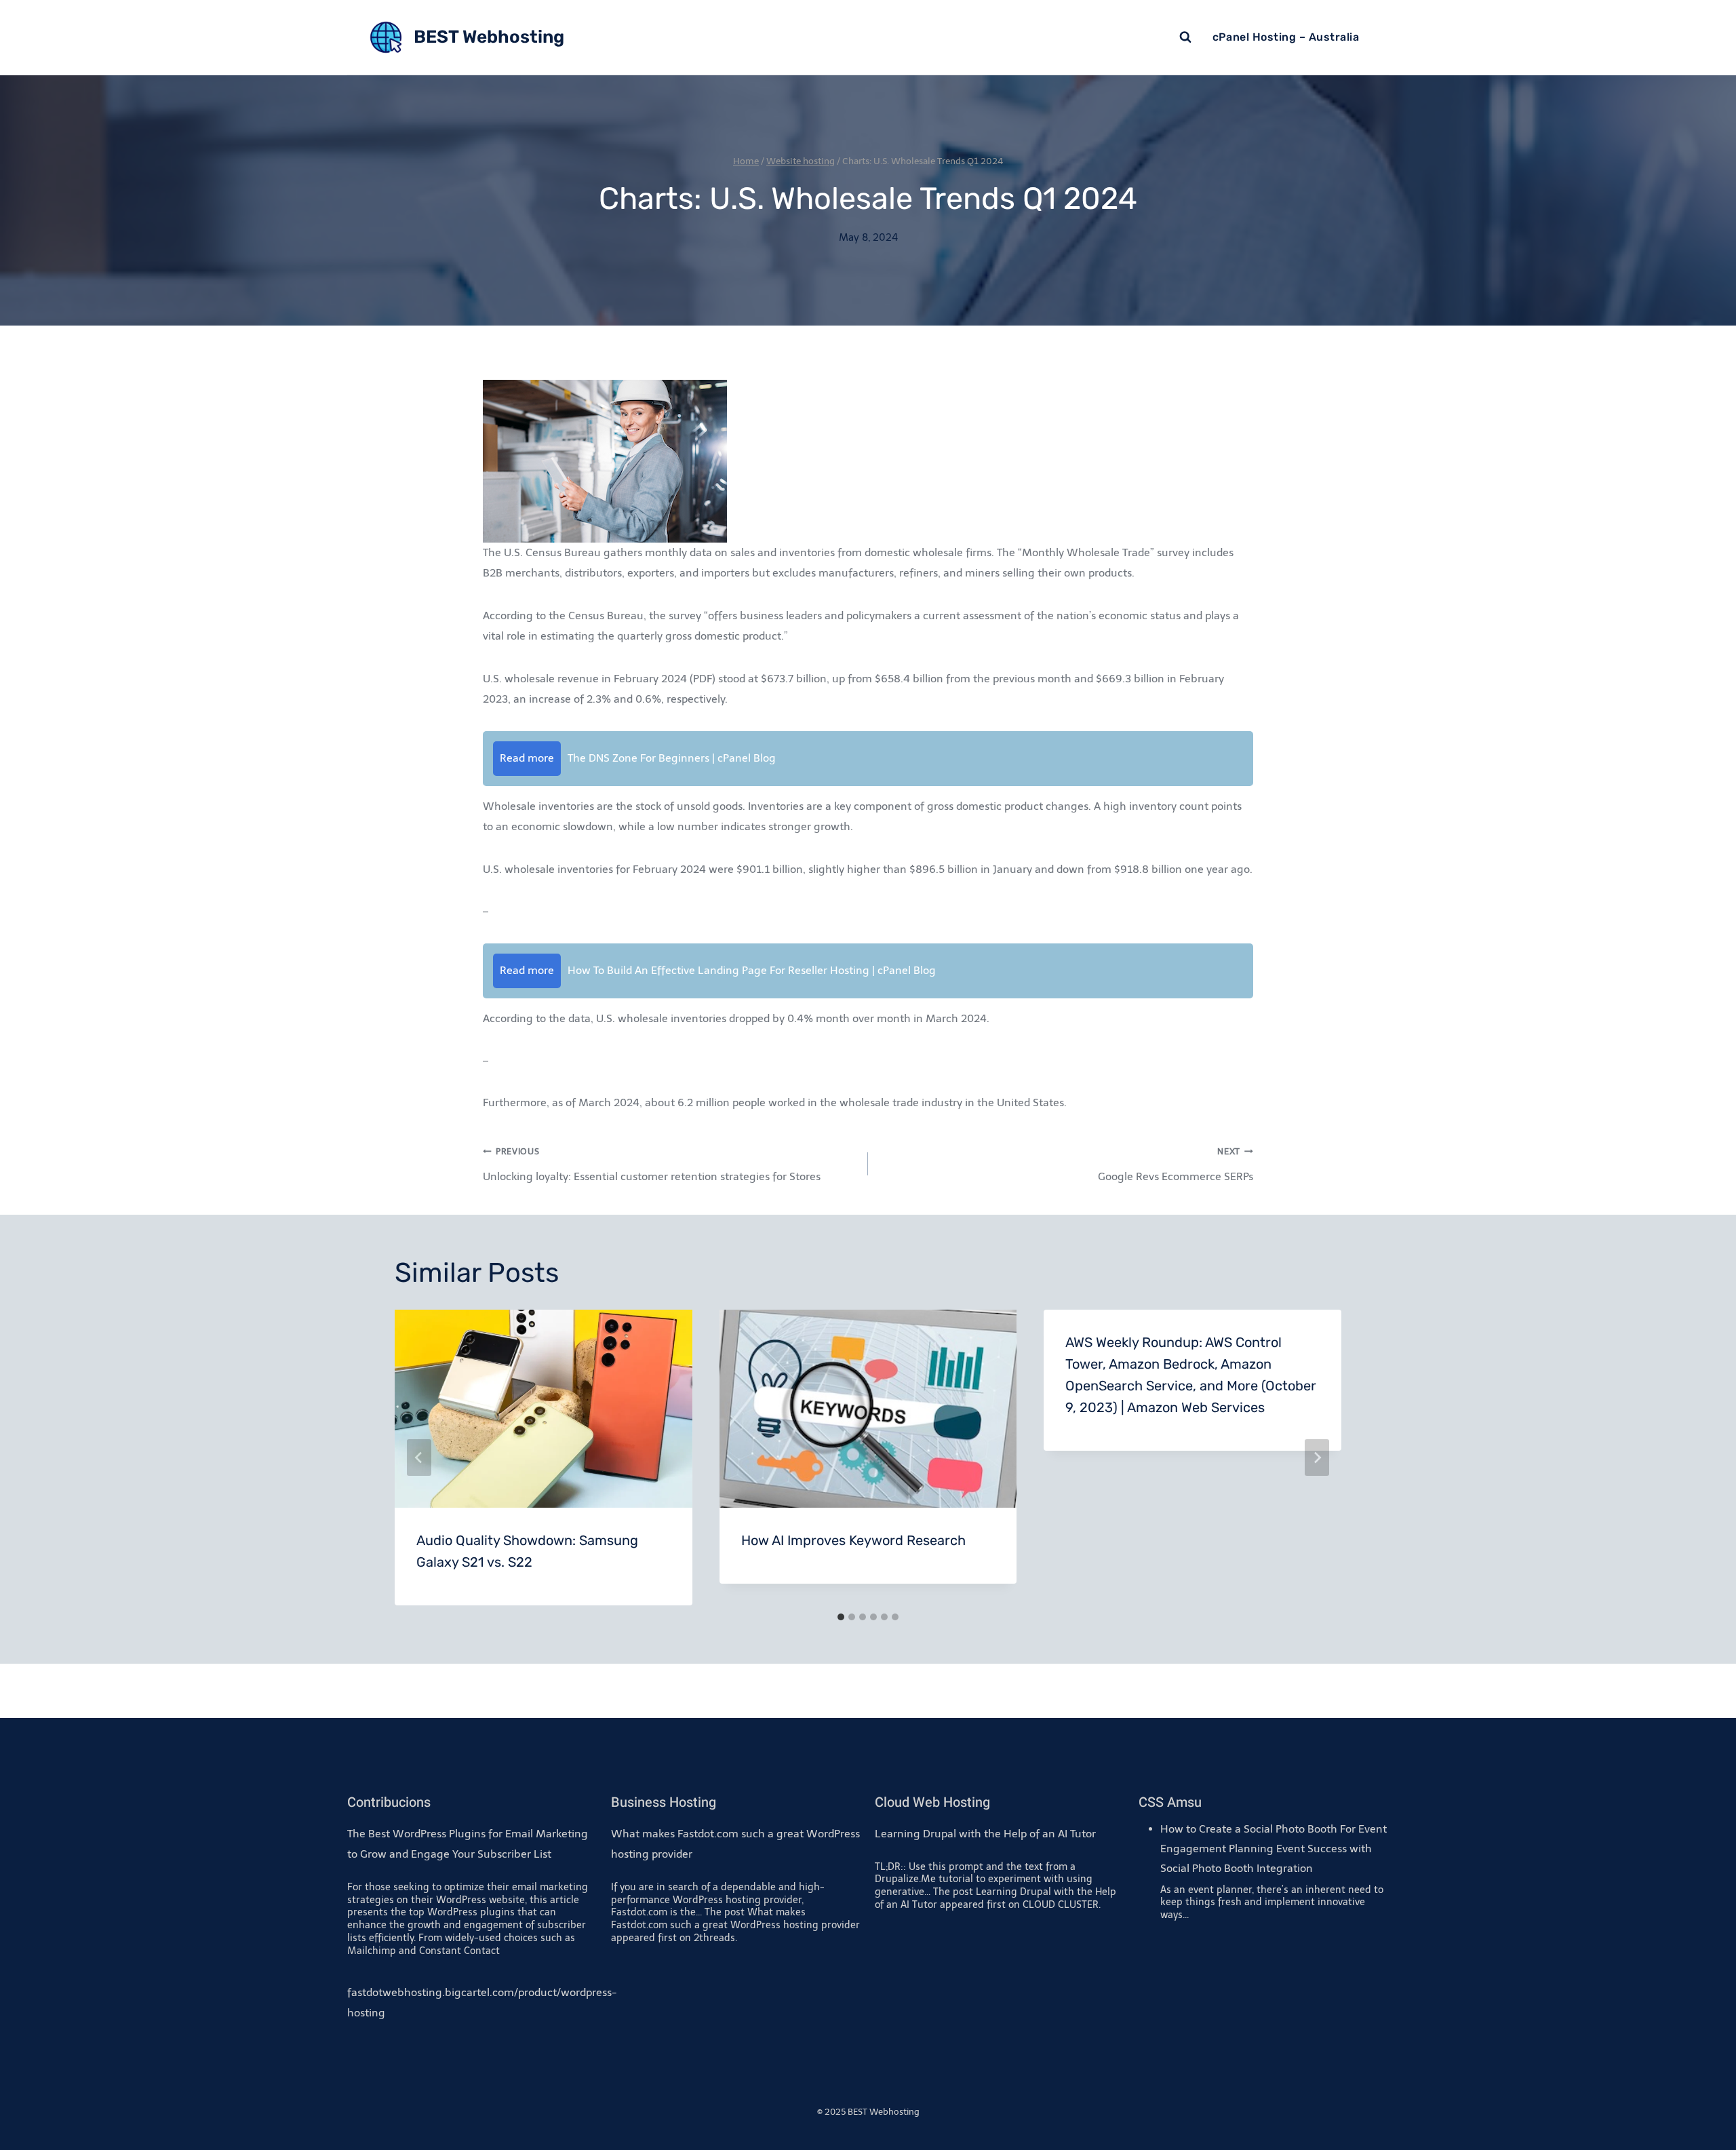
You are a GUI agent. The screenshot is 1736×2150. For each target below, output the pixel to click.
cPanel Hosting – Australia (1286, 37)
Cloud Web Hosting (932, 1802)
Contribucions (389, 1802)
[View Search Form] (1185, 37)
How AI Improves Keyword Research (853, 1540)
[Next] (1317, 1458)
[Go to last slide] (419, 1458)
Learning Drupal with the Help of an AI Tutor (985, 1834)
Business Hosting (664, 1802)
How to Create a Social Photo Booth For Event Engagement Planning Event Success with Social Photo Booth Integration (1274, 1849)
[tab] (841, 1617)
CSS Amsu (1170, 1802)
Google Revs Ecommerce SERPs (1176, 1165)
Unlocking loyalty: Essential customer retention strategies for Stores (652, 1165)
